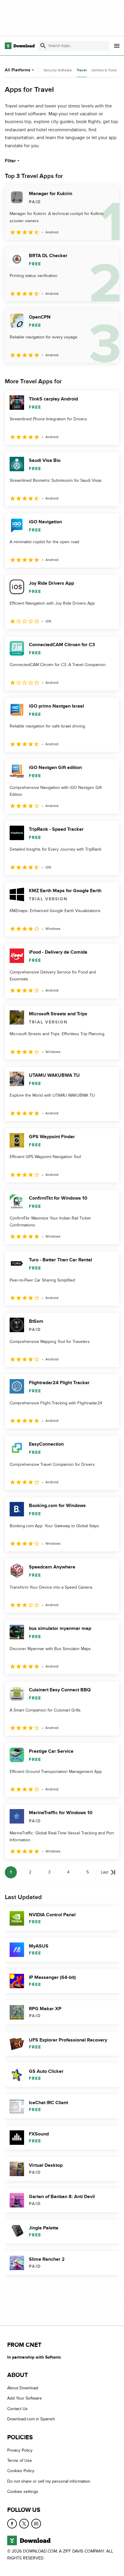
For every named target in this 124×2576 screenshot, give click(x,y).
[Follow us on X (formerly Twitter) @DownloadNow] (24, 2523)
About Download (23, 2388)
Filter (10, 161)
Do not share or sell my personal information (49, 2481)
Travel (82, 70)
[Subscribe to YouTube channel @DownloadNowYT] (36, 2523)
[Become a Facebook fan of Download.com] (12, 2523)
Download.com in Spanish (31, 2419)
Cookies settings (23, 2492)
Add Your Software (25, 2398)
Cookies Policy (21, 2471)
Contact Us (17, 2409)
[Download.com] (20, 46)
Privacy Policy (20, 2450)
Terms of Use (20, 2461)
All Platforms (18, 70)
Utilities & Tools (104, 70)
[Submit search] (43, 46)
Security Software (58, 70)
